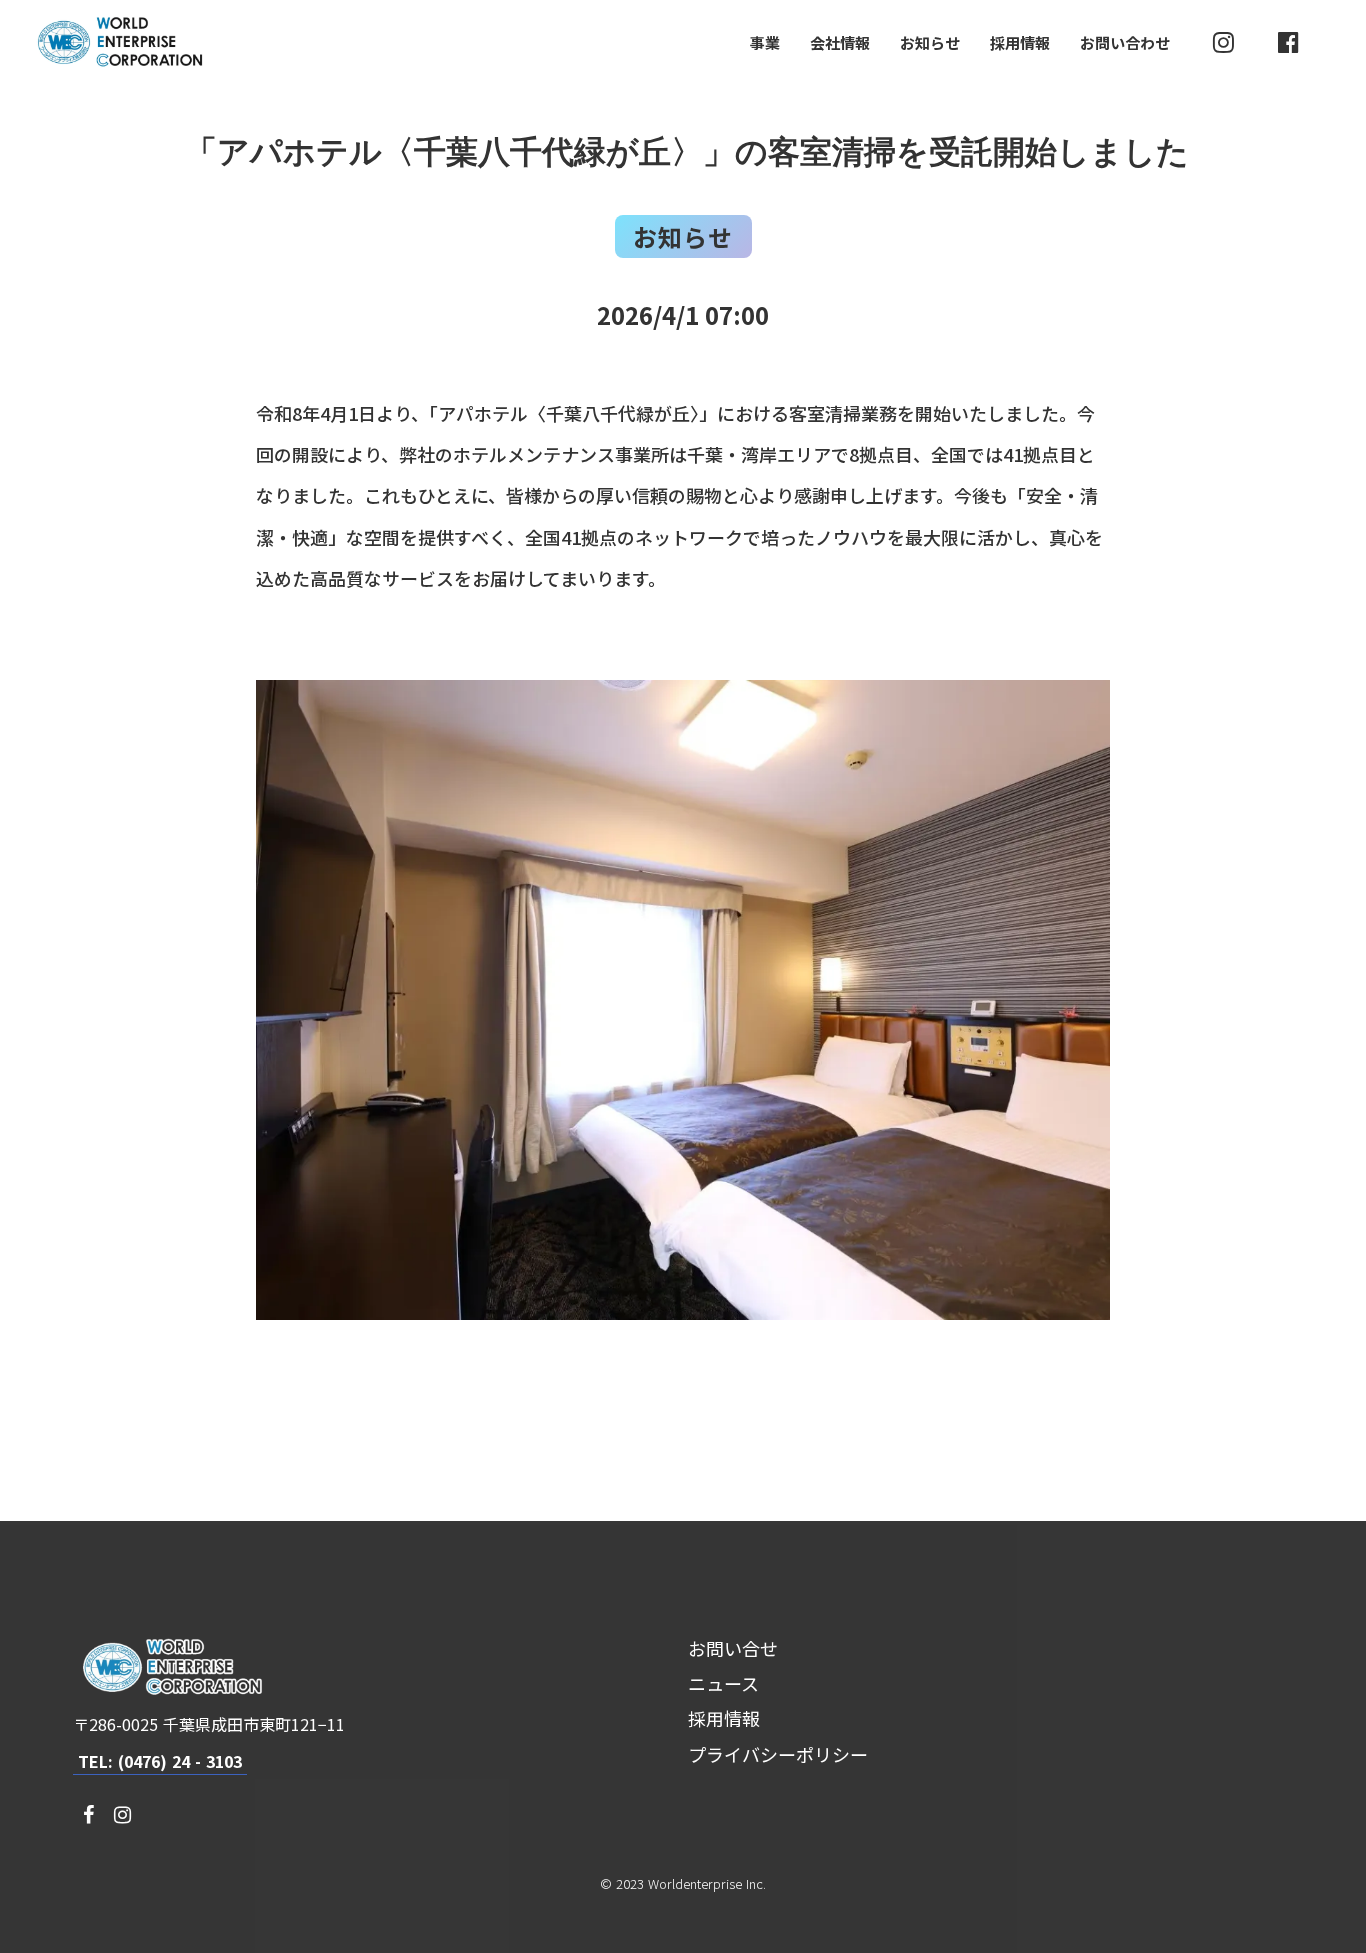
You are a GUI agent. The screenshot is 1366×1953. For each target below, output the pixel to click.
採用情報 (1020, 42)
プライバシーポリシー (778, 1754)
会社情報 (840, 42)
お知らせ (930, 42)
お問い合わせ (1125, 42)
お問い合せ (733, 1648)
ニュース (723, 1683)
